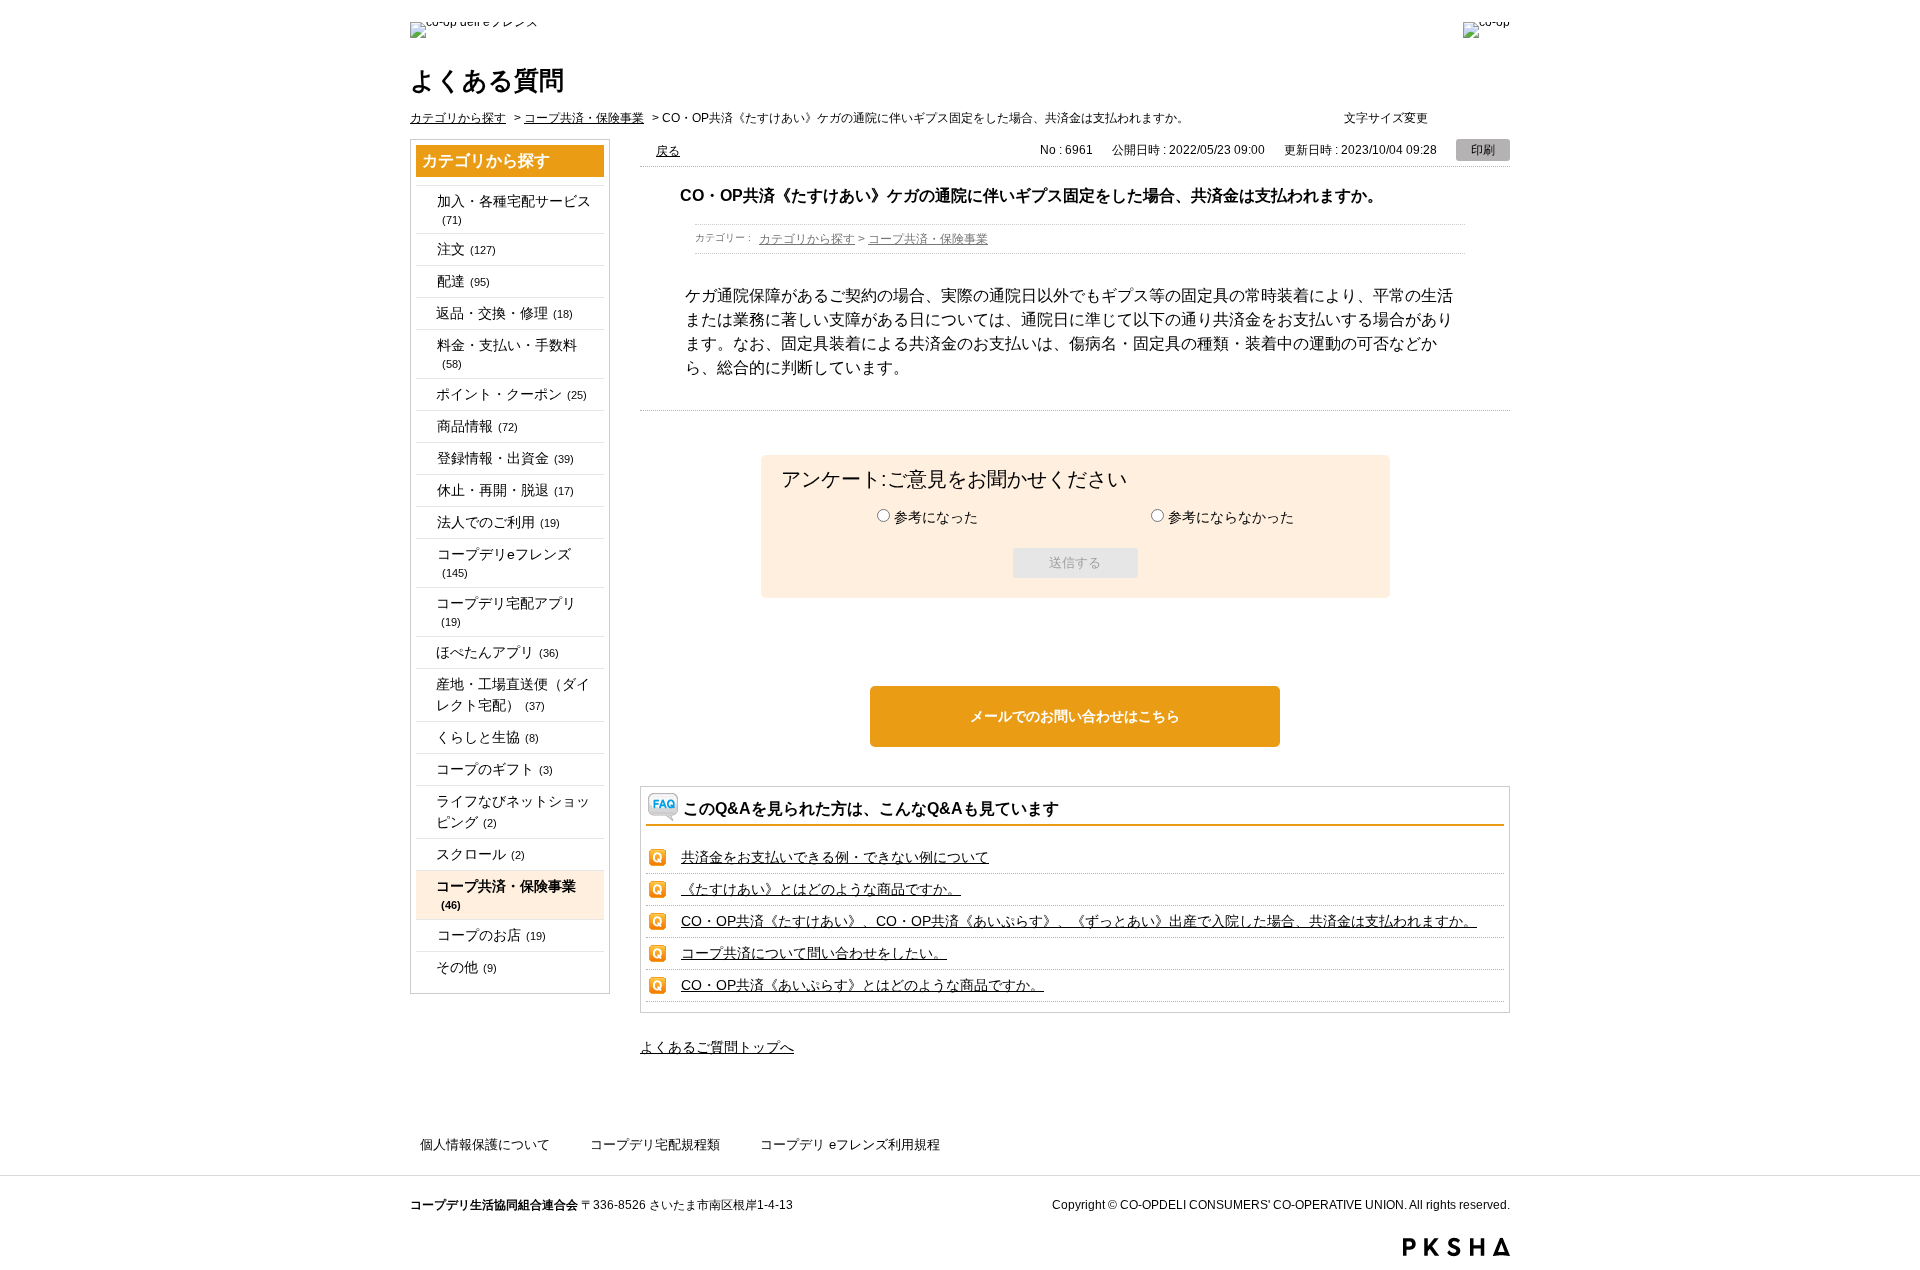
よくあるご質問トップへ (717, 1047)
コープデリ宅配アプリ (506, 611)
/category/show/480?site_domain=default (425, 249)
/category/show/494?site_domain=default (425, 345)
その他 (466, 967)
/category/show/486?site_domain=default (425, 281)
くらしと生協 (487, 737)
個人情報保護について (485, 1144)
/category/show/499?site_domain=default (425, 426)
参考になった (936, 517)
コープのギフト (494, 769)
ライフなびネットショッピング (513, 811)
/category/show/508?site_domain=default (425, 490)
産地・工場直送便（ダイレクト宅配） (513, 694)
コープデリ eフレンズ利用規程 (850, 1144)
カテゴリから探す (458, 118)
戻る (668, 151)
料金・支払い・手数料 (507, 353)
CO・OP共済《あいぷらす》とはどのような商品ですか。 (862, 985)
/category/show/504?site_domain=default (425, 458)
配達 (463, 281)
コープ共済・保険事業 (584, 118)
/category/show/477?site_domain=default (425, 201)
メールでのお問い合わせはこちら (1075, 716)
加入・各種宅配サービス (514, 209)
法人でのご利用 (498, 522)
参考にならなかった (1231, 517)
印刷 (1483, 150)
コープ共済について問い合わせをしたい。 (814, 953)
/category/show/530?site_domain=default (425, 935)
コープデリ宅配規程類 (655, 1144)
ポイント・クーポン (511, 394)
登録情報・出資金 (505, 458)
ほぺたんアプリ (497, 652)
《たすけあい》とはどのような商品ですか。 (821, 889)
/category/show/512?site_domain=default (425, 522)
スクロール (480, 854)
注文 (466, 249)
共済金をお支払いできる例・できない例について (835, 857)
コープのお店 (491, 935)
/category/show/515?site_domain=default (425, 554)
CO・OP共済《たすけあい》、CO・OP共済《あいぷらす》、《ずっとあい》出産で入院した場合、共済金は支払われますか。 (1079, 921)
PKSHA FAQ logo (1456, 1247)
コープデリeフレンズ (504, 562)
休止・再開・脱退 (505, 490)
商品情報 (477, 426)
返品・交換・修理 (504, 313)
